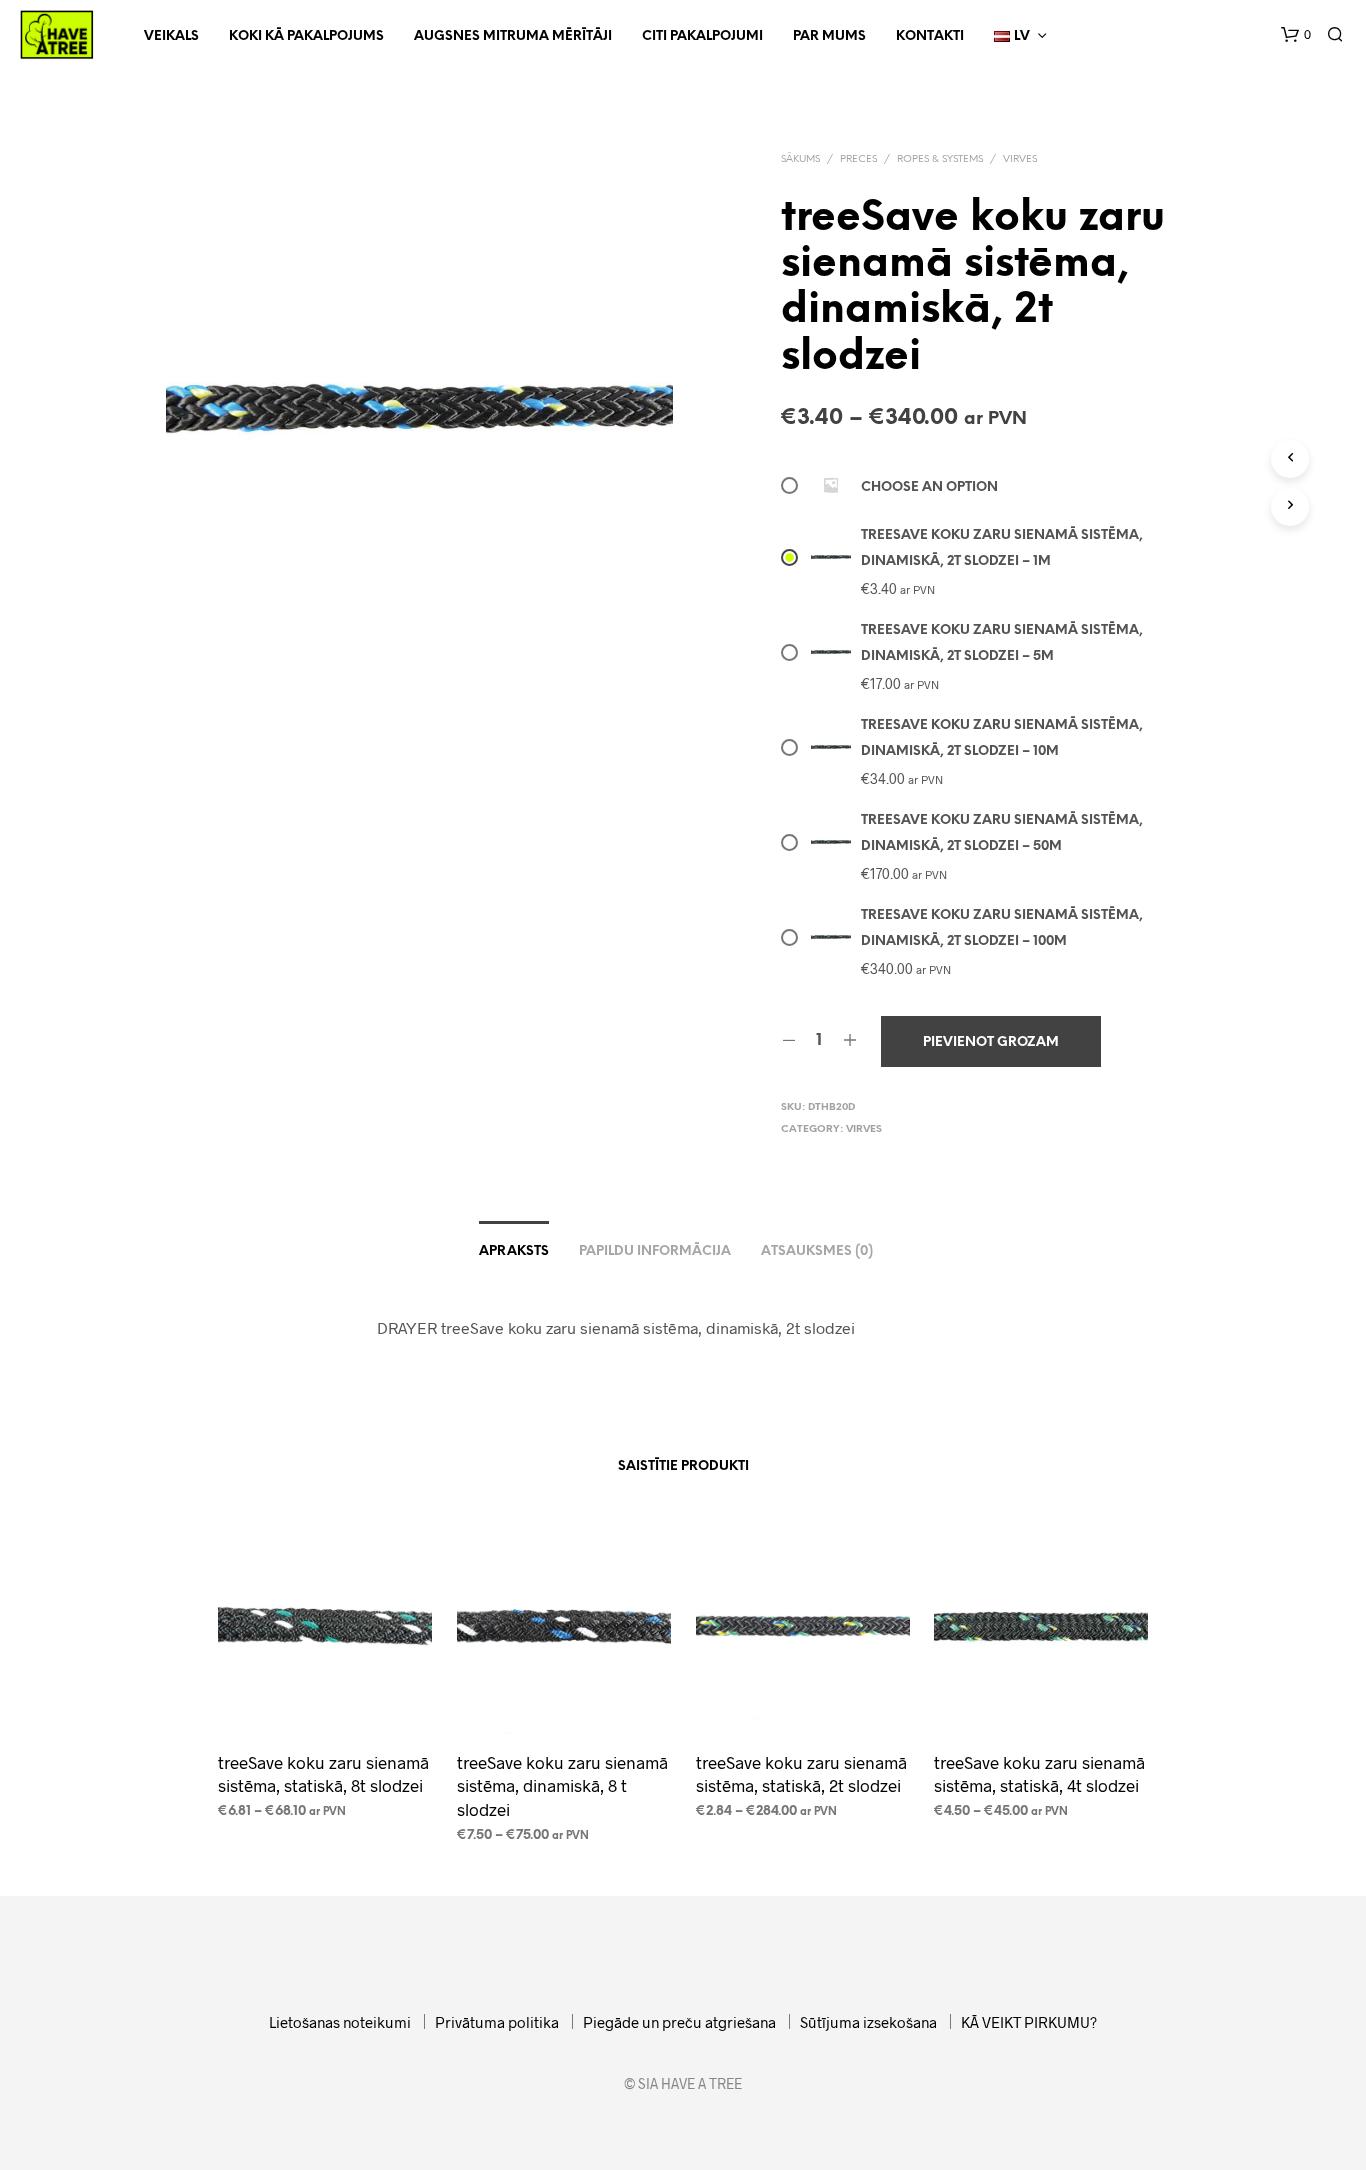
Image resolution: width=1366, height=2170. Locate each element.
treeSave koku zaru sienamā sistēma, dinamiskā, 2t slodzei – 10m (1002, 738)
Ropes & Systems (940, 159)
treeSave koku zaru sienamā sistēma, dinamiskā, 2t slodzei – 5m (1002, 643)
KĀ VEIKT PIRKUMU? (1029, 2022)
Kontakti (930, 36)
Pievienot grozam (991, 1042)
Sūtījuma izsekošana (868, 2022)
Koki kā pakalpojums (306, 36)
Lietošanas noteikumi (340, 2022)
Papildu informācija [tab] (655, 1251)
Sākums (800, 159)
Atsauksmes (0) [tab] (817, 1251)
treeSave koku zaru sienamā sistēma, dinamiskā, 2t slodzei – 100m (1002, 928)
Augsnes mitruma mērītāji (513, 36)
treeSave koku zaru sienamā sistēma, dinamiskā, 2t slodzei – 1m (1002, 548)
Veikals (171, 36)
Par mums (829, 36)
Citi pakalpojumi (702, 36)
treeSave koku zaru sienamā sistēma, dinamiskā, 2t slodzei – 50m (1002, 833)
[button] (1296, 35)
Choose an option (929, 487)
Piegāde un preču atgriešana (679, 2022)
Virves (1020, 159)
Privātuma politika (497, 2022)
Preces (858, 159)
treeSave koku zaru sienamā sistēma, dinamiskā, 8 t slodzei (562, 1786)
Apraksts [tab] (514, 1251)
